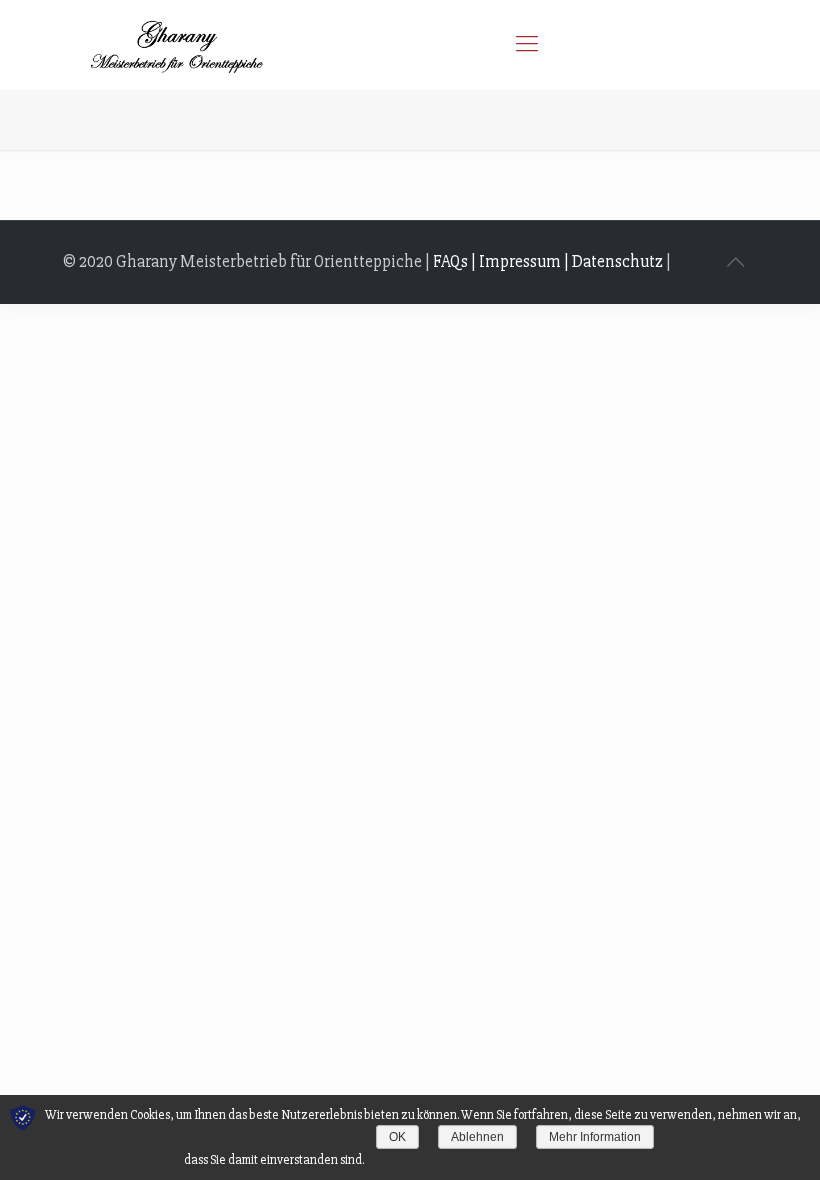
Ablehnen (477, 1137)
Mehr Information (595, 1137)
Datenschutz (617, 261)
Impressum (520, 261)
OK (397, 1137)
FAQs (450, 261)
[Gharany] (176, 45)
